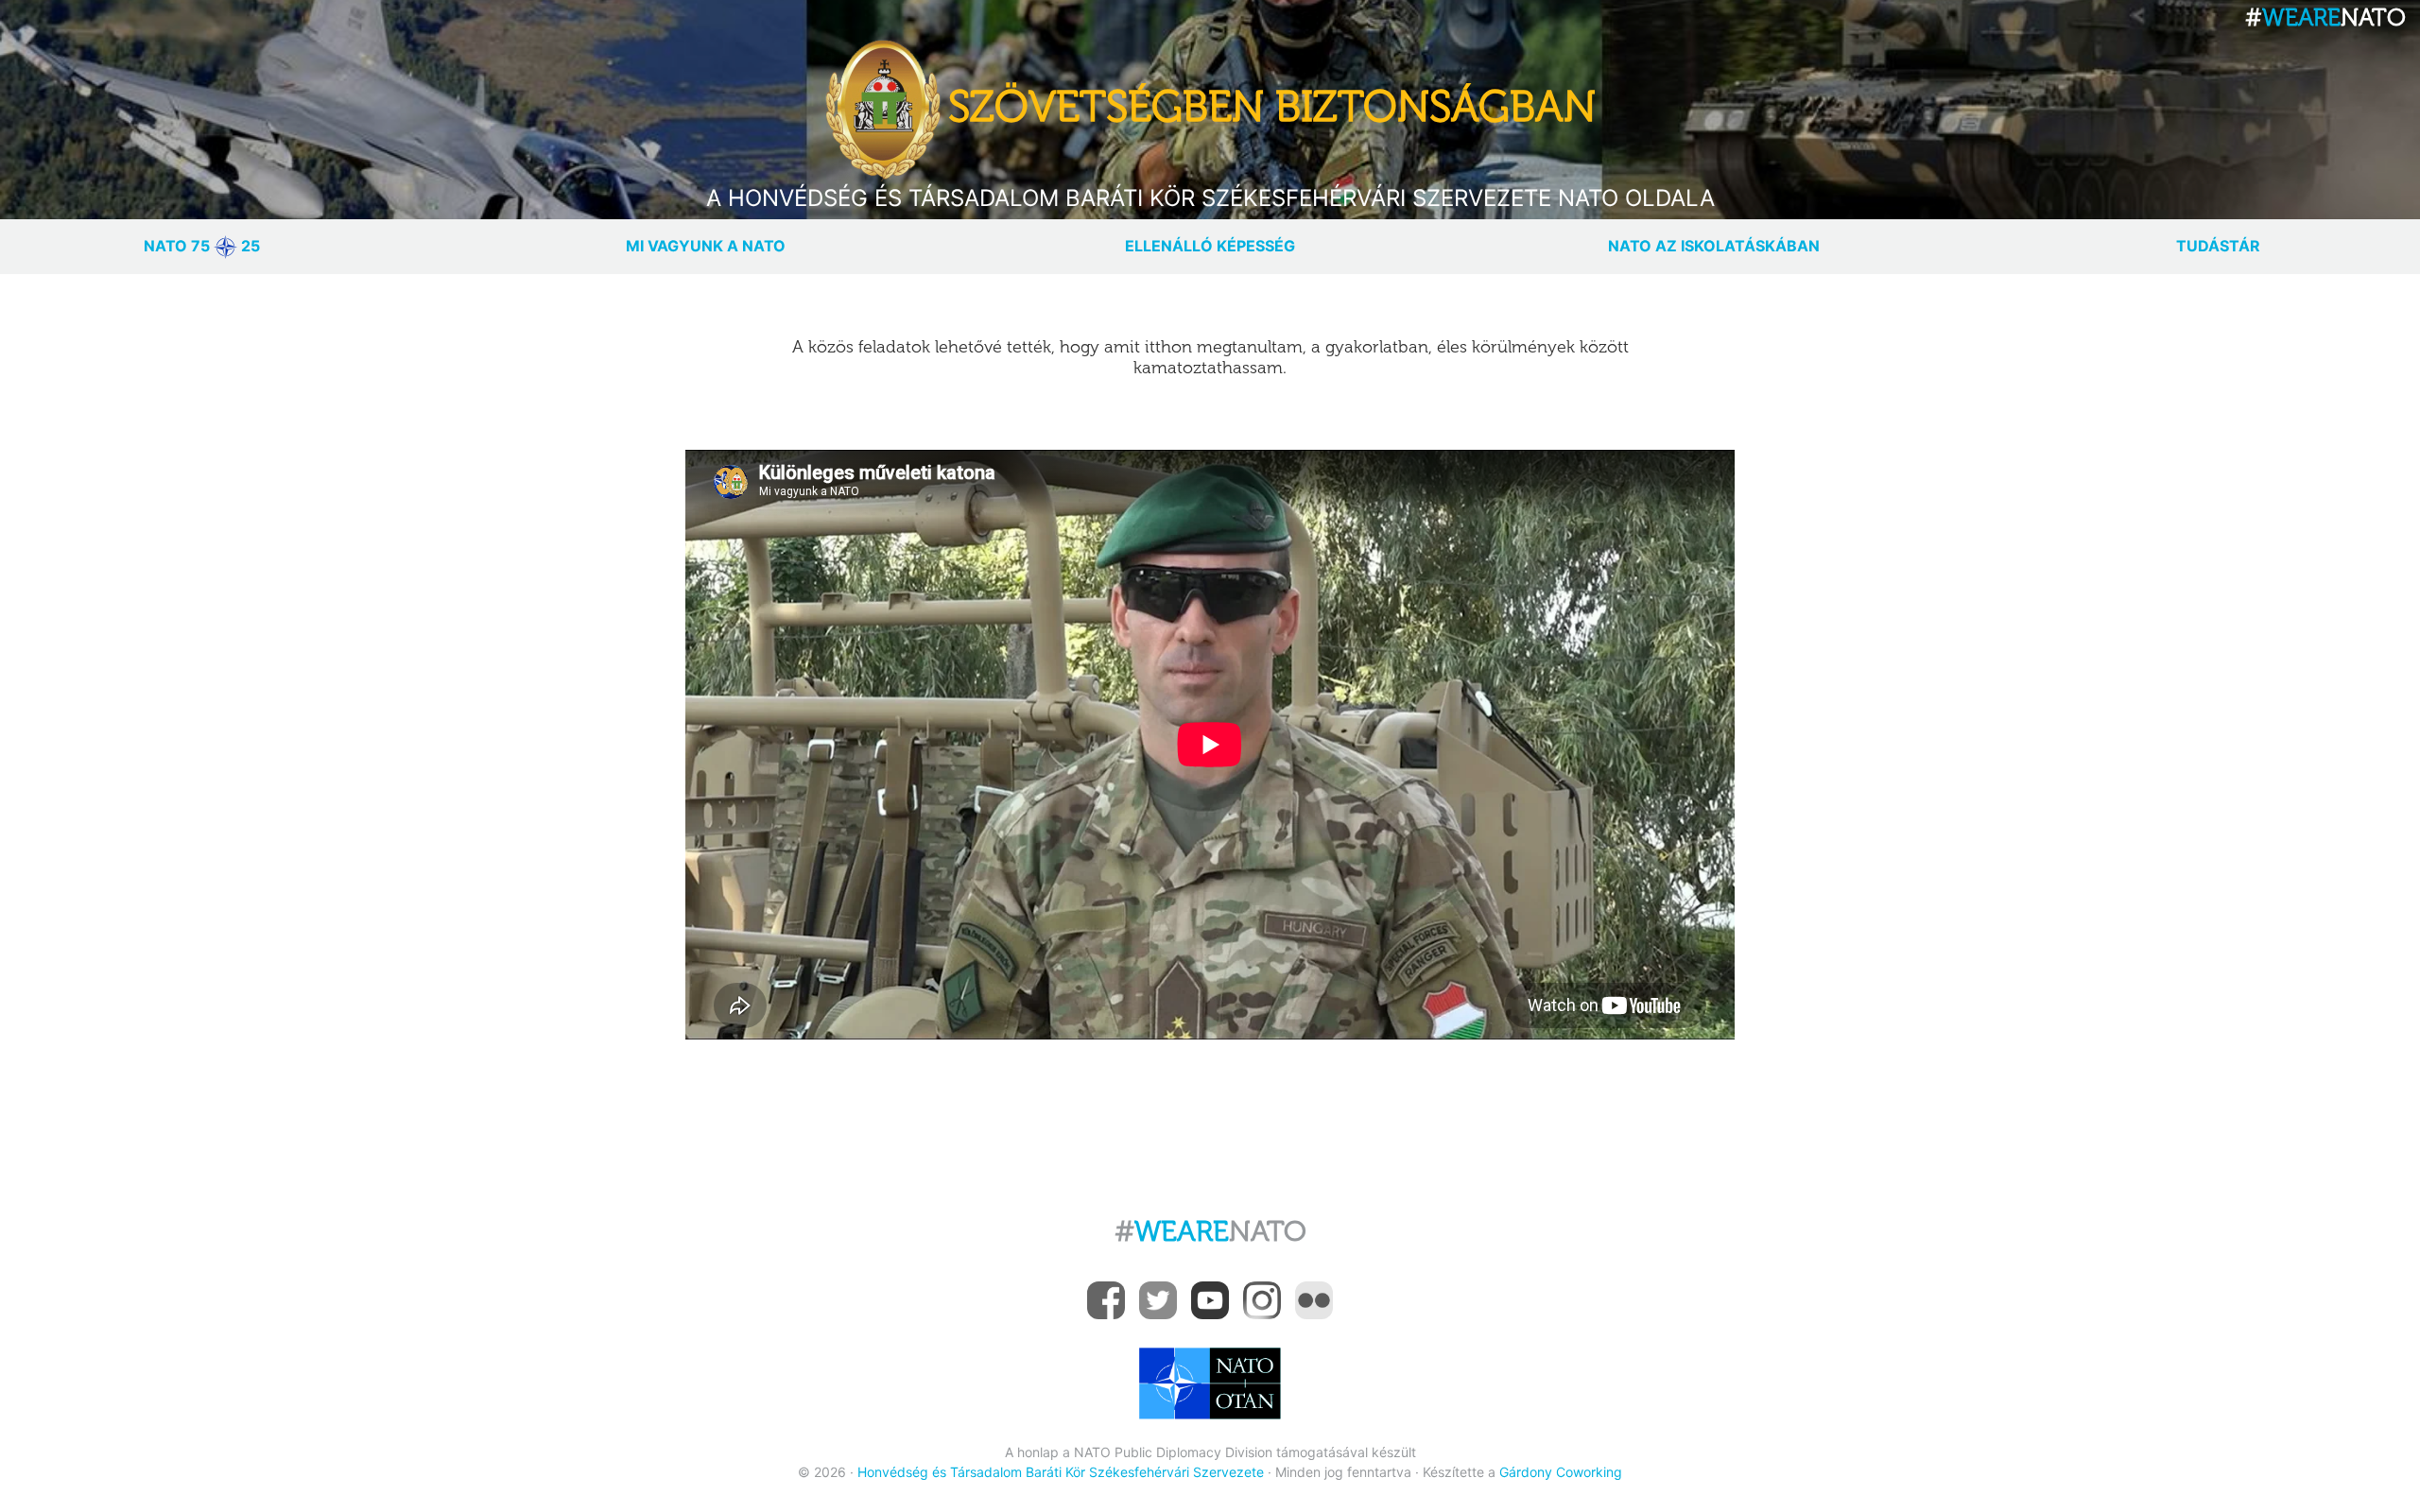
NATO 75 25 (202, 246)
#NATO (1210, 1231)
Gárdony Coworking (1561, 1472)
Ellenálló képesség (1210, 246)
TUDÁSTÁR (2218, 246)
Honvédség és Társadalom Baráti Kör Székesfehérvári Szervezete (1061, 1472)
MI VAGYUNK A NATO (706, 246)
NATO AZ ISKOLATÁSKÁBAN (1714, 246)
